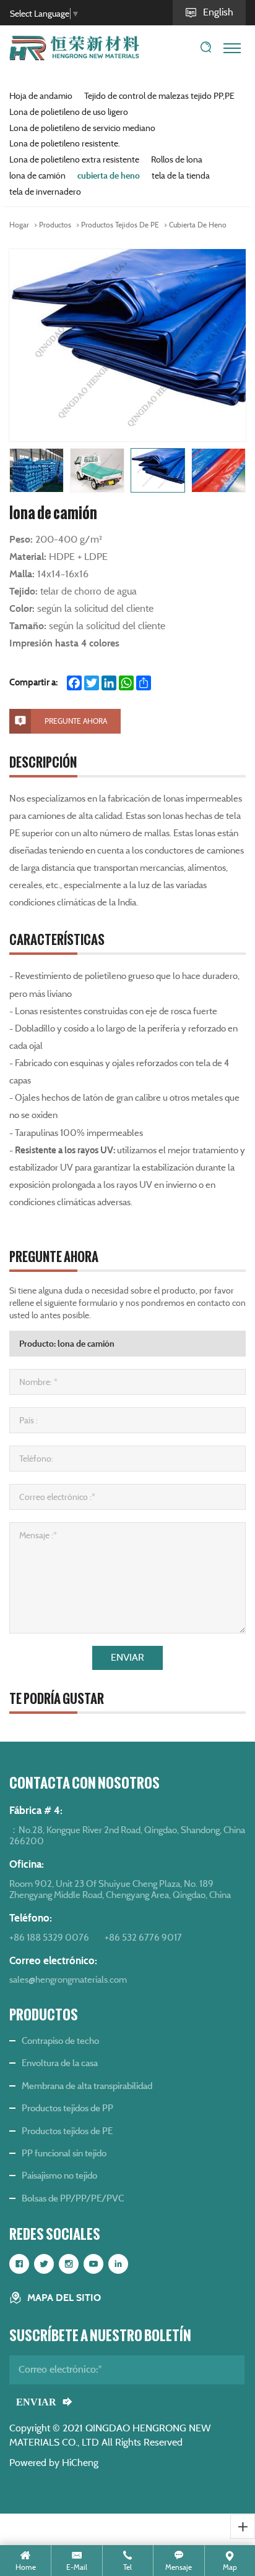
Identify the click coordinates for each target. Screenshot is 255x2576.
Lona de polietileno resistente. (65, 143)
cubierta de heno (109, 176)
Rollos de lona (177, 159)
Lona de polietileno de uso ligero (69, 112)
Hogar (19, 225)
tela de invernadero (45, 192)
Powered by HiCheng (54, 2463)
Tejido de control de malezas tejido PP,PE (159, 96)
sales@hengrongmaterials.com (68, 1979)
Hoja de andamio (41, 96)
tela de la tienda (181, 176)
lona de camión (37, 176)
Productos (55, 225)
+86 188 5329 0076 (49, 1937)
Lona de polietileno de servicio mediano (82, 128)
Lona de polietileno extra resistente (74, 159)
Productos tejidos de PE (120, 225)
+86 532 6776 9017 (143, 1937)
